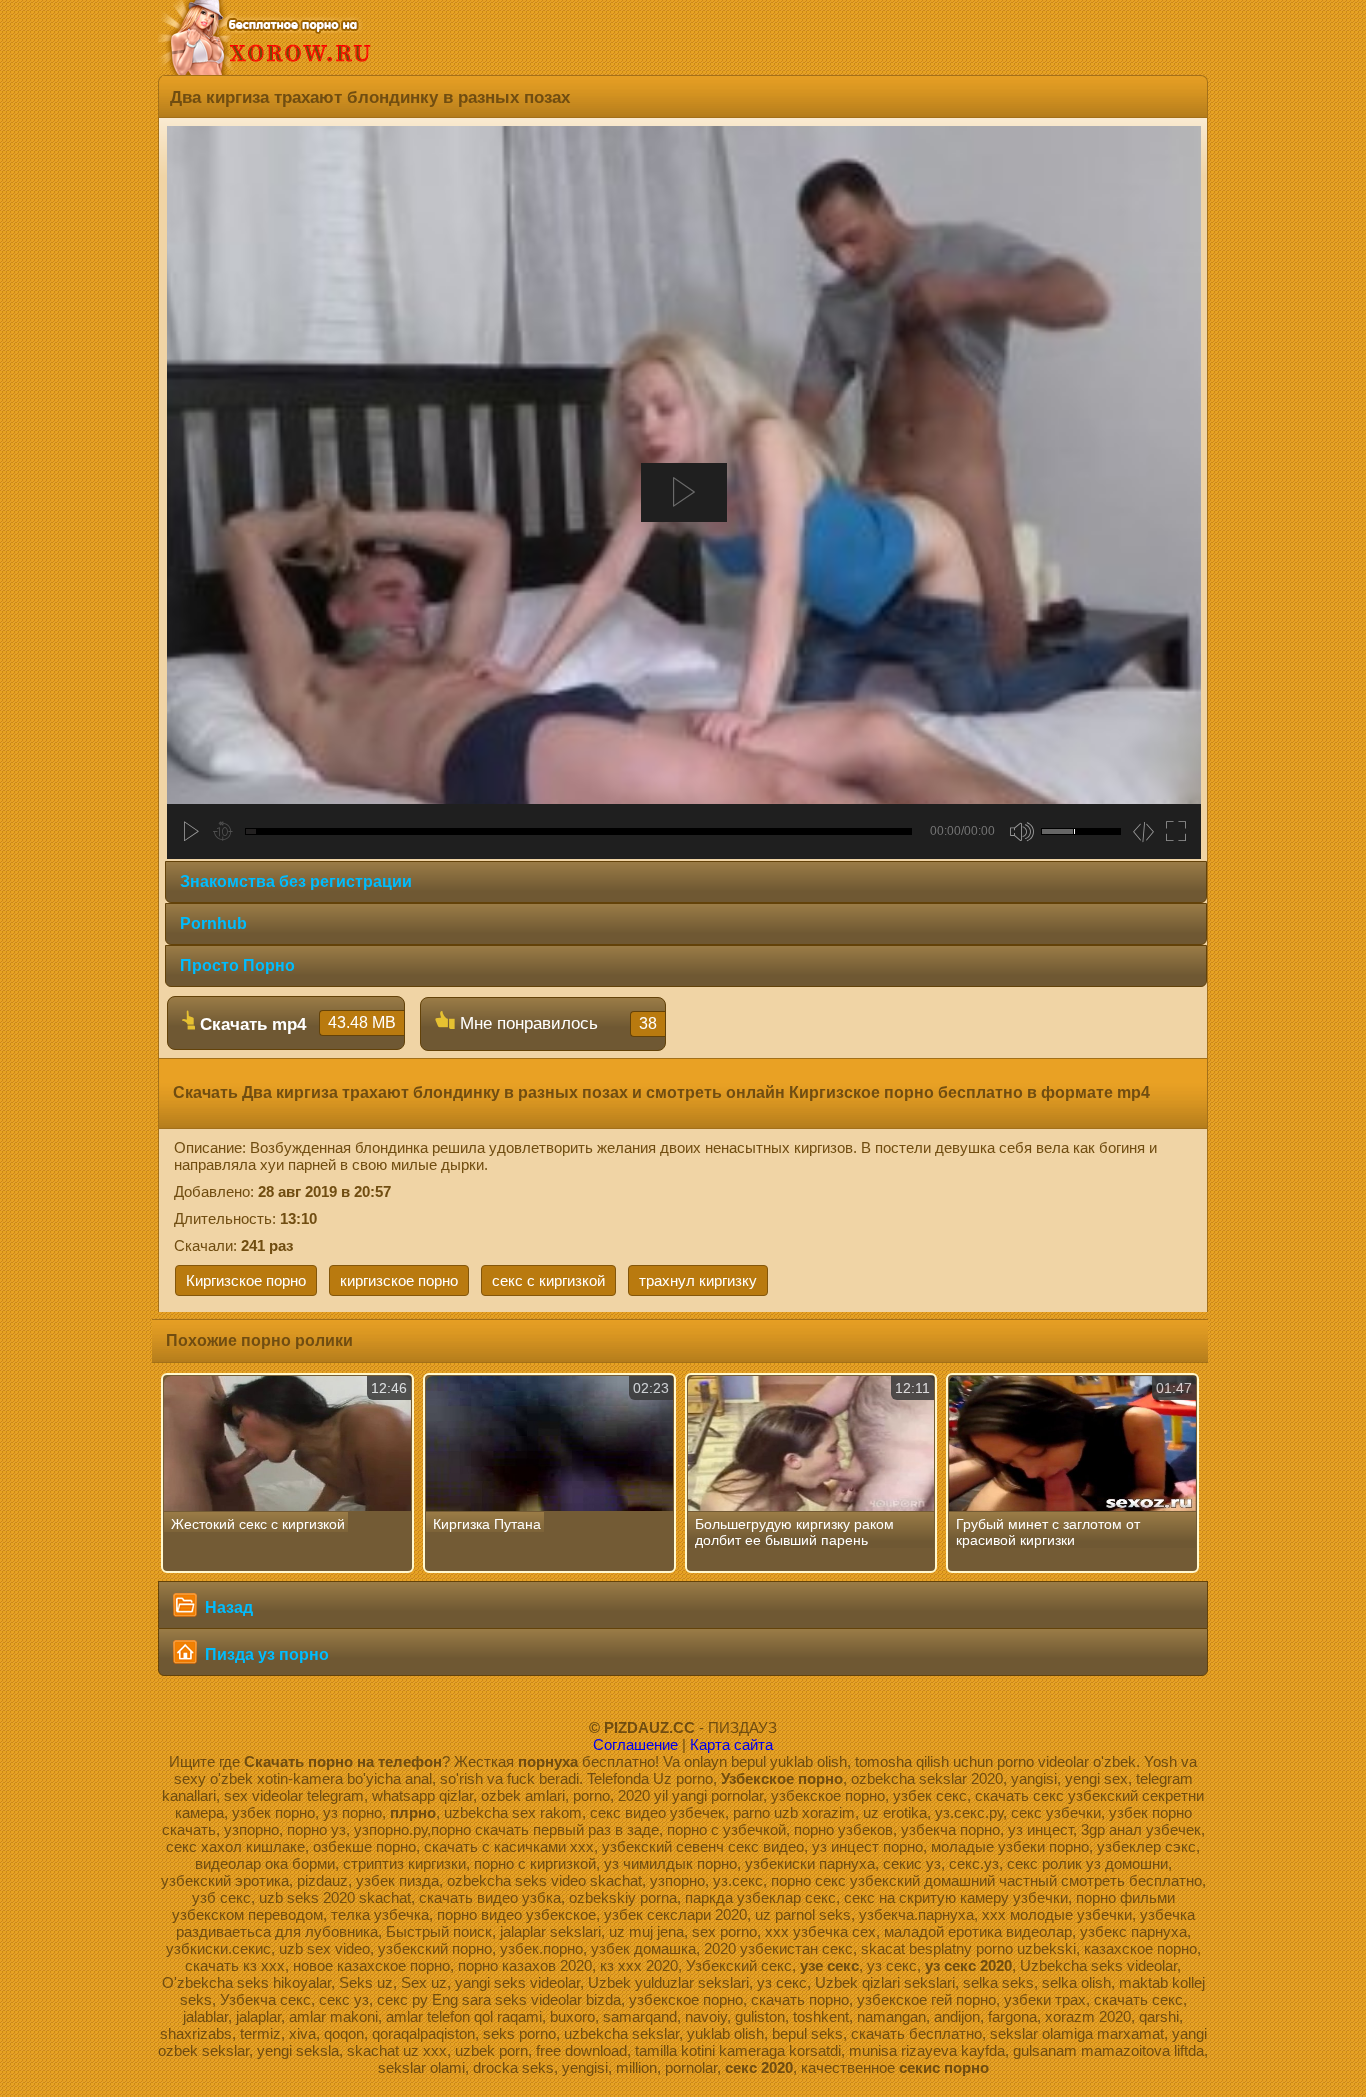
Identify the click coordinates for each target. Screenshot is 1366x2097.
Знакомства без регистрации (296, 881)
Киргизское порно (246, 1280)
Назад (227, 1607)
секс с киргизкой (548, 1280)
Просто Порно (237, 965)
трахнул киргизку (698, 1280)
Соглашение (635, 1744)
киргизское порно (399, 1280)
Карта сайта (731, 1744)
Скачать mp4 (295, 1024)
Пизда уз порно (265, 1654)
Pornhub (213, 923)
